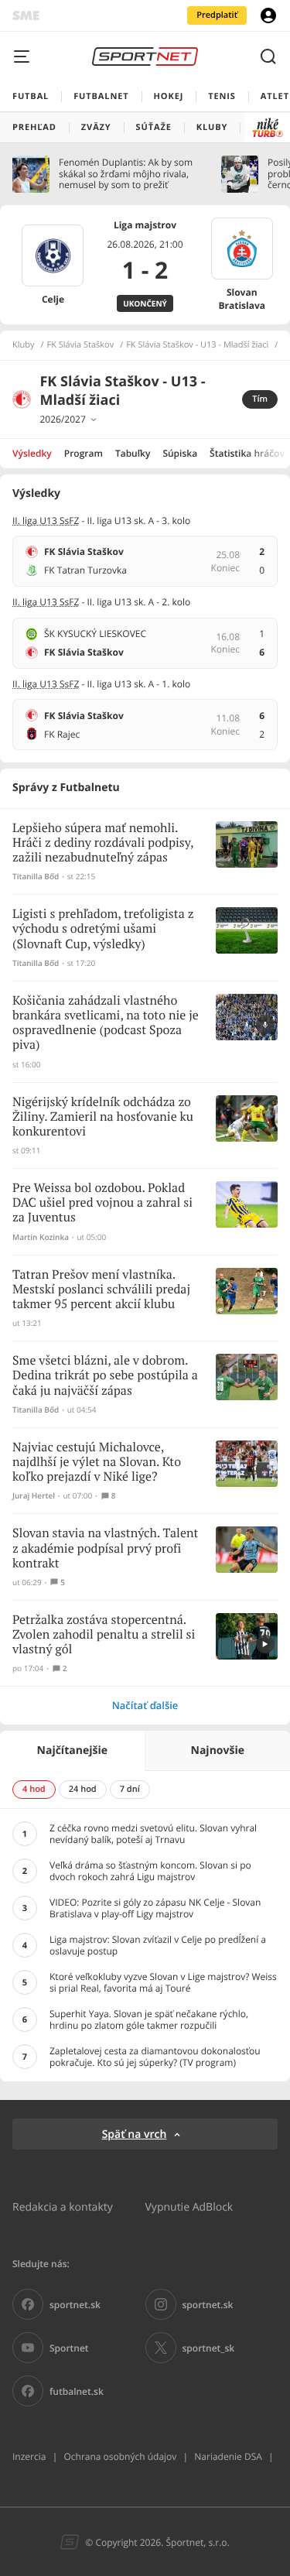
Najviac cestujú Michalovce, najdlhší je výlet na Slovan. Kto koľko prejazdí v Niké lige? (97, 1463)
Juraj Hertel (34, 1496)
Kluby (24, 345)
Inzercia (29, 2456)
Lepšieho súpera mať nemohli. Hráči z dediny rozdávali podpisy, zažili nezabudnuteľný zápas (103, 843)
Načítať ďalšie (145, 1705)
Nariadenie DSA (228, 2456)
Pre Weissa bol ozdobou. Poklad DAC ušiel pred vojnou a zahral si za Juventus (102, 1203)
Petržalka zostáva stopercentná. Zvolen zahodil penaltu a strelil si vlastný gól (104, 1635)
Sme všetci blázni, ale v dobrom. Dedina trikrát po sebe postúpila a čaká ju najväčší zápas (105, 1376)
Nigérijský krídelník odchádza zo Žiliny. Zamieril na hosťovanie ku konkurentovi (103, 1117)
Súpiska (180, 453)
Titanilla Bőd (36, 877)
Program (84, 453)
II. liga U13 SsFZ (46, 521)
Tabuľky (133, 453)
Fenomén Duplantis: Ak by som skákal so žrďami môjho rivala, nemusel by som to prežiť (126, 174)
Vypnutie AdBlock (189, 2206)
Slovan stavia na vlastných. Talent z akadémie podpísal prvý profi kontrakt (105, 1548)
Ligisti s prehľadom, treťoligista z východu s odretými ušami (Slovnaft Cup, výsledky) (103, 929)
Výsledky (32, 453)
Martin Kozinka (41, 1237)
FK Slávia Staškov (81, 345)
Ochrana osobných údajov (120, 2456)
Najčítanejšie (72, 1750)
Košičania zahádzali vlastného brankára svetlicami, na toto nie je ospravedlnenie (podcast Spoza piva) (106, 1024)
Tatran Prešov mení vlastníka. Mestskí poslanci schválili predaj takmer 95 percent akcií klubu (101, 1290)
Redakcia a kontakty (63, 2206)
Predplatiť (217, 15)
